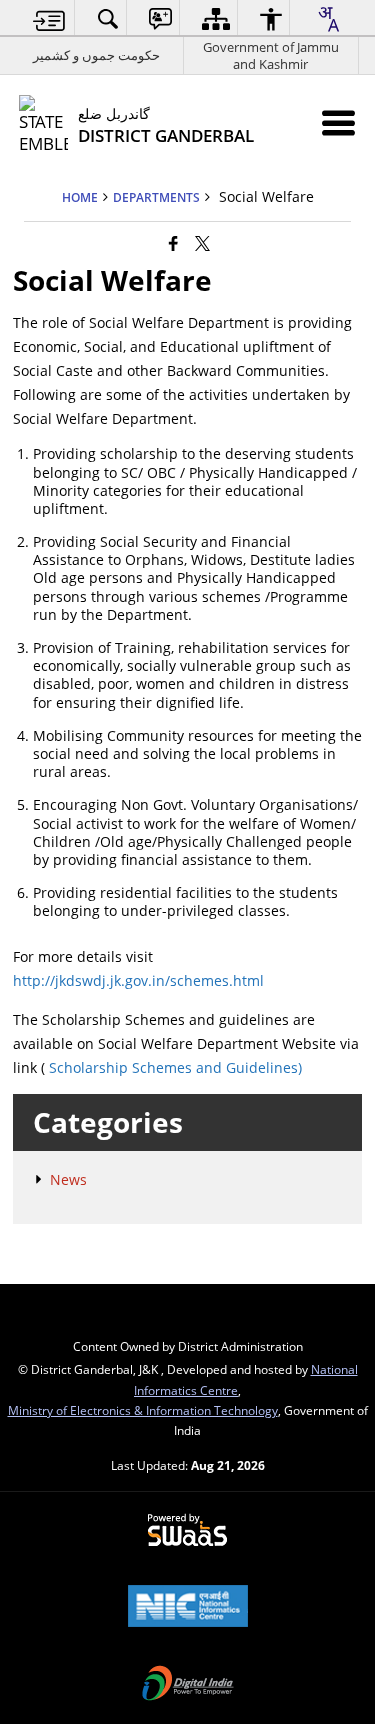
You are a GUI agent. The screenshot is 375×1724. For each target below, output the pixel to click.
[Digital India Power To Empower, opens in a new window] (188, 1685)
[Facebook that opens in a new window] (173, 243)
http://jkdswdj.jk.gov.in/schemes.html (138, 980)
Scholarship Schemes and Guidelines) (175, 1067)
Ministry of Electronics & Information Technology (143, 1410)
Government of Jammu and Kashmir (271, 55)
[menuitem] (49, 18)
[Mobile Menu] (338, 122)
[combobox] (328, 19)
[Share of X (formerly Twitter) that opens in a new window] (202, 243)
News (68, 1179)
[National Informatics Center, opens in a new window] (188, 1608)
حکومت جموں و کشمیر (96, 55)
